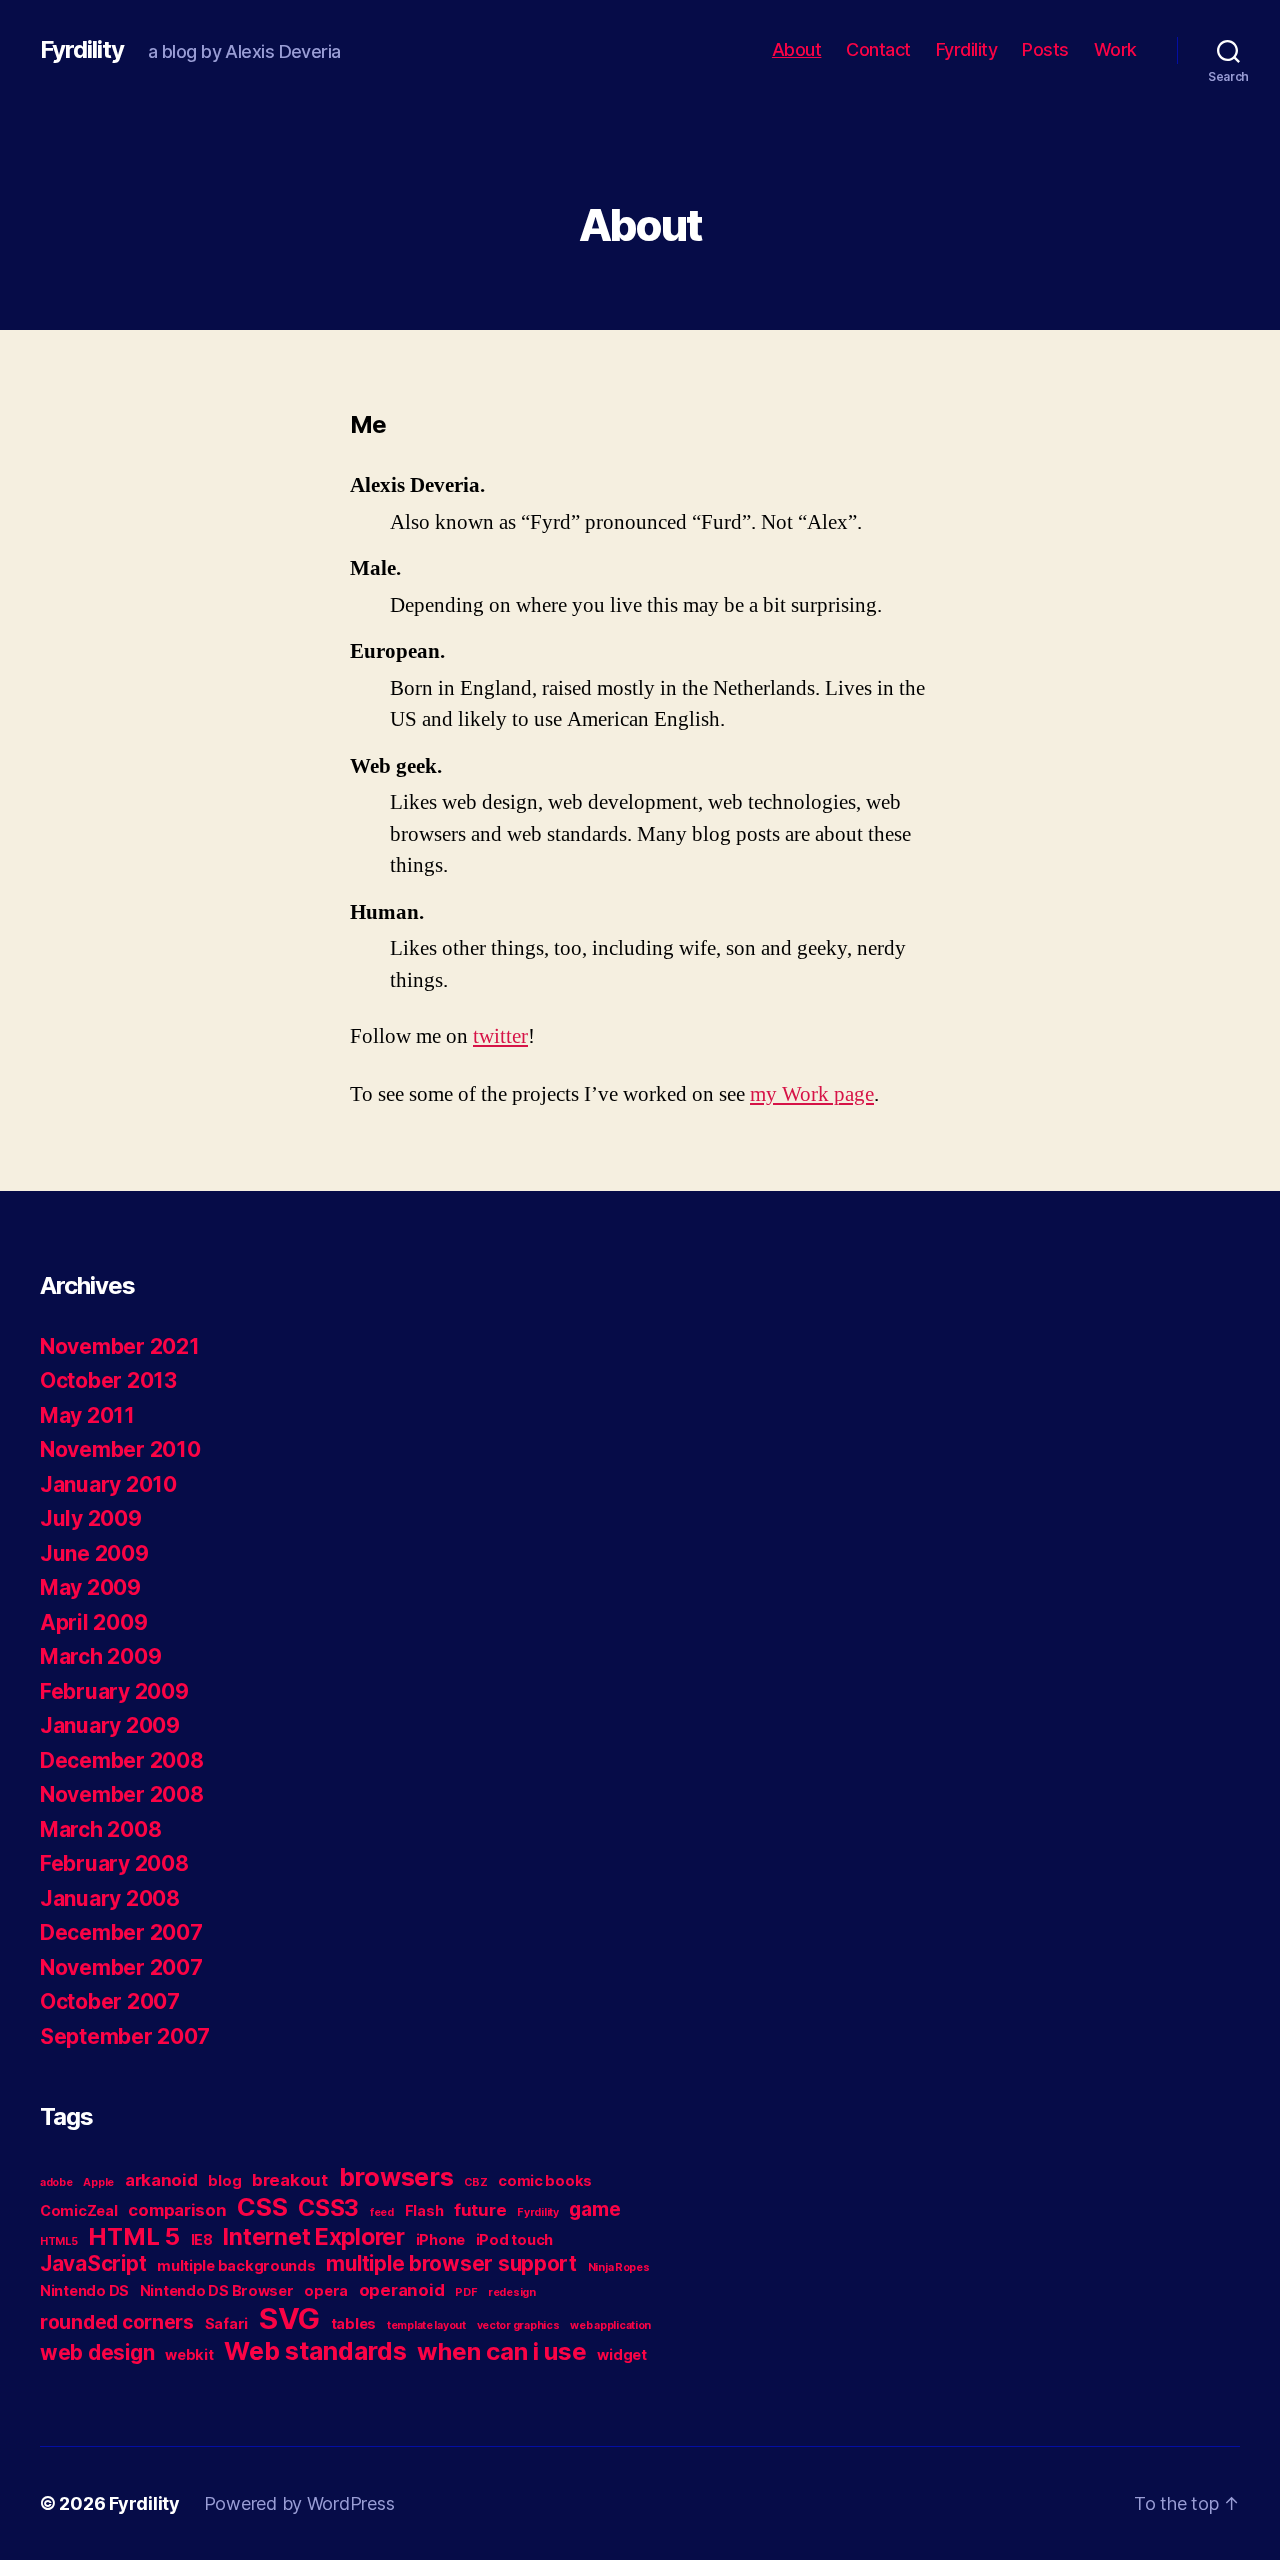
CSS (262, 2207)
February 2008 (114, 1863)
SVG (289, 2318)
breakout (290, 2180)
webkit (189, 2354)
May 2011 (87, 1415)
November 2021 (120, 1346)
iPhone (440, 2239)
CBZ (475, 2182)
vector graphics (518, 2325)
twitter (500, 1036)
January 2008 (110, 1898)
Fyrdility (82, 50)
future (480, 2210)
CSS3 (328, 2208)
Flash (424, 2210)
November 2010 (120, 1449)
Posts (1045, 49)
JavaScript (93, 2263)
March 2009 (100, 1656)
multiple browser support (451, 2263)
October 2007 (110, 2001)
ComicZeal (79, 2210)
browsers (396, 2177)
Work (1115, 49)
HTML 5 (133, 2236)
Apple (98, 2182)
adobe (56, 2182)
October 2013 (108, 1380)
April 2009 (93, 1622)
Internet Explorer (313, 2237)
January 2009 (110, 1725)
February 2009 (114, 1691)
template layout (426, 2325)
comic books (545, 2180)
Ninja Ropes (619, 2267)
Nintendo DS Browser (217, 2290)
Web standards (315, 2351)
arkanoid (161, 2180)
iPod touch (514, 2239)
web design (97, 2352)
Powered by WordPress (299, 2503)
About (797, 49)
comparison (177, 2210)
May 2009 (90, 1587)
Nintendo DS (84, 2290)
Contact (878, 49)
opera (326, 2290)
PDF (466, 2292)
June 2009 (94, 1553)
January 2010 (108, 1484)
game (594, 2209)
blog (224, 2180)
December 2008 (122, 1760)
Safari (226, 2323)
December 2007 (121, 1932)
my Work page (812, 1094)
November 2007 (121, 1967)
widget (621, 2354)
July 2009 (91, 1518)
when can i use (501, 2351)
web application (610, 2325)
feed (382, 2212)
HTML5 (59, 2241)
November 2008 (122, 1794)
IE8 (202, 2239)
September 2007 (125, 2036)
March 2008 (100, 1829)
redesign (512, 2292)
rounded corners (117, 2322)
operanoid (402, 2290)
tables (353, 2323)
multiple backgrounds (236, 2265)
